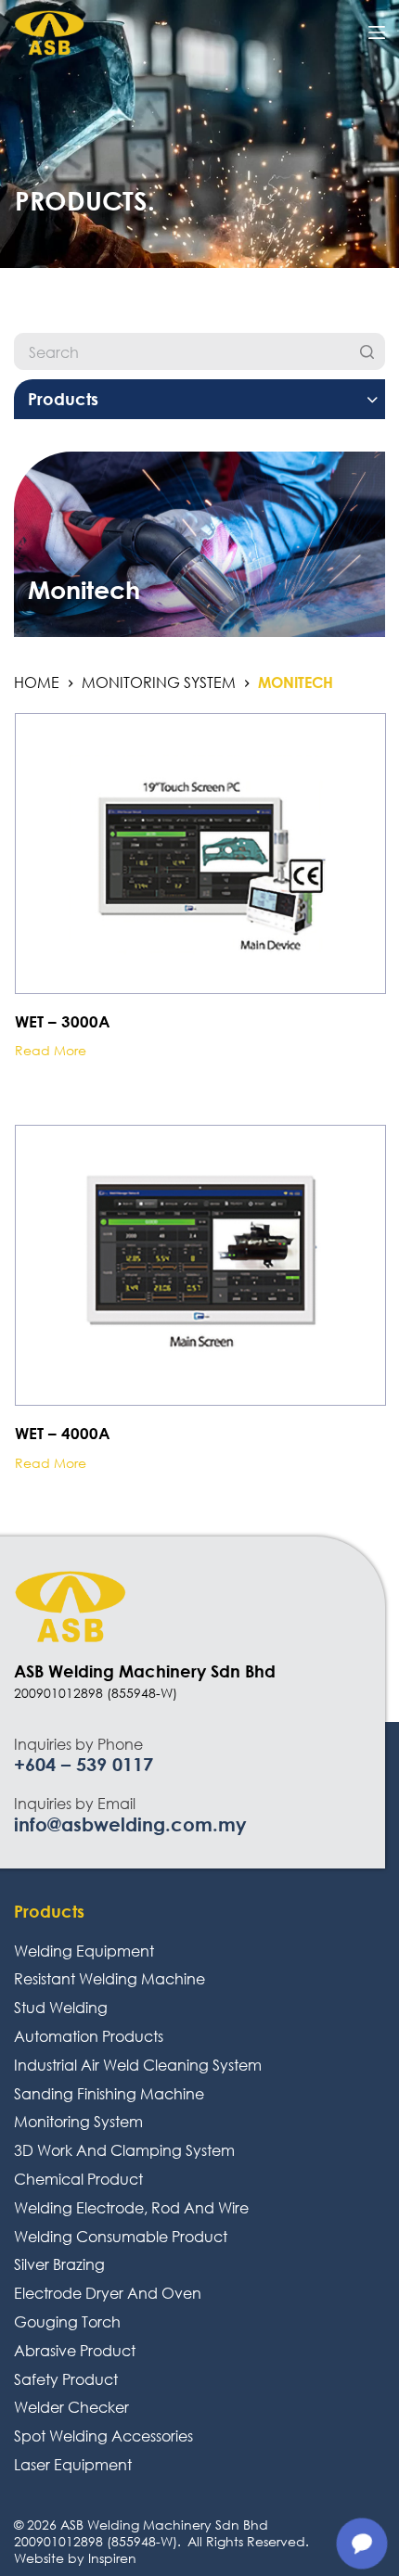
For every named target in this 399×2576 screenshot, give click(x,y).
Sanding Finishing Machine (109, 2093)
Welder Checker (71, 2407)
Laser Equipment (73, 2464)
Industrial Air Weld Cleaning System (138, 2065)
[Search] (367, 351)
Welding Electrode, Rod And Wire (131, 2207)
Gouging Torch (67, 2321)
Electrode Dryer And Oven (108, 2293)
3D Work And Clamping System (124, 2150)
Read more (51, 1051)
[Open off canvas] (377, 32)
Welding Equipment (84, 1951)
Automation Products (89, 2036)
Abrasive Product (75, 2350)
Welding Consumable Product (121, 2236)
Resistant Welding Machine (109, 1978)
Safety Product (66, 2379)
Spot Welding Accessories (103, 2436)
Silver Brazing (59, 2264)
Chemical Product (78, 2179)
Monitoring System (78, 2121)
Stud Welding (61, 2007)
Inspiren (112, 2558)
